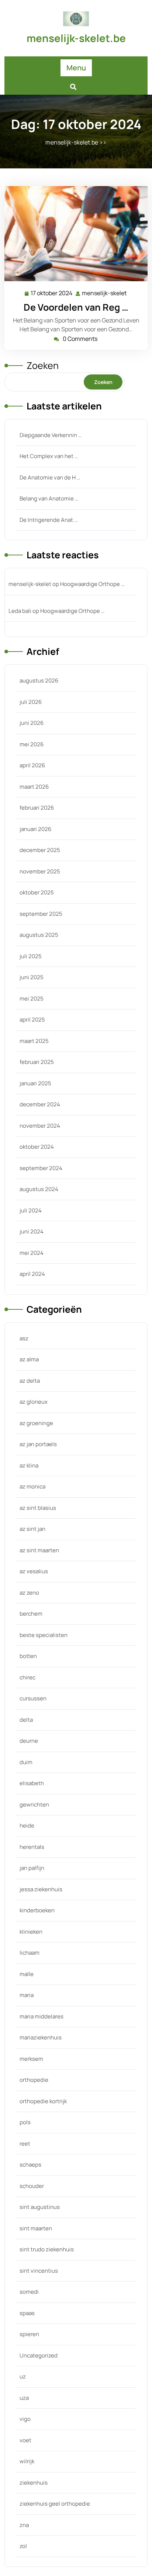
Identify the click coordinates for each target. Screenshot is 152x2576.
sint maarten (36, 2228)
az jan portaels (38, 1444)
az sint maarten (39, 1550)
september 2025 (41, 914)
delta (26, 1720)
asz (24, 1338)
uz (23, 2376)
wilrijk (27, 2461)
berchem (31, 1614)
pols (25, 2122)
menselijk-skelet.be (76, 38)
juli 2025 (31, 956)
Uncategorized (39, 2355)
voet (25, 2440)
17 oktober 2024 (52, 294)
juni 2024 (32, 1231)
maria (27, 1995)
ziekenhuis (34, 2483)
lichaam (30, 1953)
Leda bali (20, 611)
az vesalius (34, 1571)
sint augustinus (40, 2207)
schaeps (30, 2165)
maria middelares (42, 2016)
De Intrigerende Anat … (49, 520)
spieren (29, 2334)
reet (25, 2144)
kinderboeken (37, 1910)
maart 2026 (34, 787)
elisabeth (32, 1783)
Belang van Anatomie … (49, 498)
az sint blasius (38, 1508)
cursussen (33, 1698)
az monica (32, 1486)
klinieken (31, 1932)
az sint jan (32, 1529)
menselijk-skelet (105, 294)
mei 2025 (32, 999)
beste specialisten (44, 1635)
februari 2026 (37, 808)
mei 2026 (32, 744)
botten (28, 1656)
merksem (31, 2059)
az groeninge (36, 1423)
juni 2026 (32, 723)
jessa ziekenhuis (41, 1889)
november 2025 (40, 871)
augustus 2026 (39, 680)
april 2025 (32, 1020)
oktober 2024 (37, 1147)
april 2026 (32, 765)
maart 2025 (34, 1041)
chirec (27, 1677)
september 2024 (41, 1168)
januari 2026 (35, 829)
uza (24, 2398)
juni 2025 (32, 977)
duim (26, 1762)
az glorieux (34, 1402)
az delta (30, 1381)
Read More (73, 234)
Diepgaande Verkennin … (51, 435)
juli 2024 (31, 1210)
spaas (27, 2313)
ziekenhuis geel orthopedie (55, 2504)
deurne (29, 1741)
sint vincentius (39, 2271)
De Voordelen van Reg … (76, 307)
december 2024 (40, 1104)
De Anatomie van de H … (50, 477)
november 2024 (40, 1126)
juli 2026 (31, 702)
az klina (29, 1465)
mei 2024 (32, 1253)
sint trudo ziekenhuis (47, 2249)
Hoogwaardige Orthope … (92, 584)
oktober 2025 (37, 892)
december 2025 (40, 850)
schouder (32, 2186)
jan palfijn (32, 1868)
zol (23, 2546)
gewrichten (34, 1804)
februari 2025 (37, 1062)
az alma (29, 1359)
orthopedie (34, 2080)
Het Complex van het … (49, 456)
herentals (32, 1847)
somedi (29, 2292)
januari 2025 (35, 1083)
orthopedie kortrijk (43, 2101)
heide (27, 1825)
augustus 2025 (39, 935)
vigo (25, 2419)
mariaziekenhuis (41, 2037)
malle (27, 1974)
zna (24, 2525)
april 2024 (32, 1274)
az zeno (29, 1593)
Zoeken (43, 365)
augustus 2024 (39, 1189)
